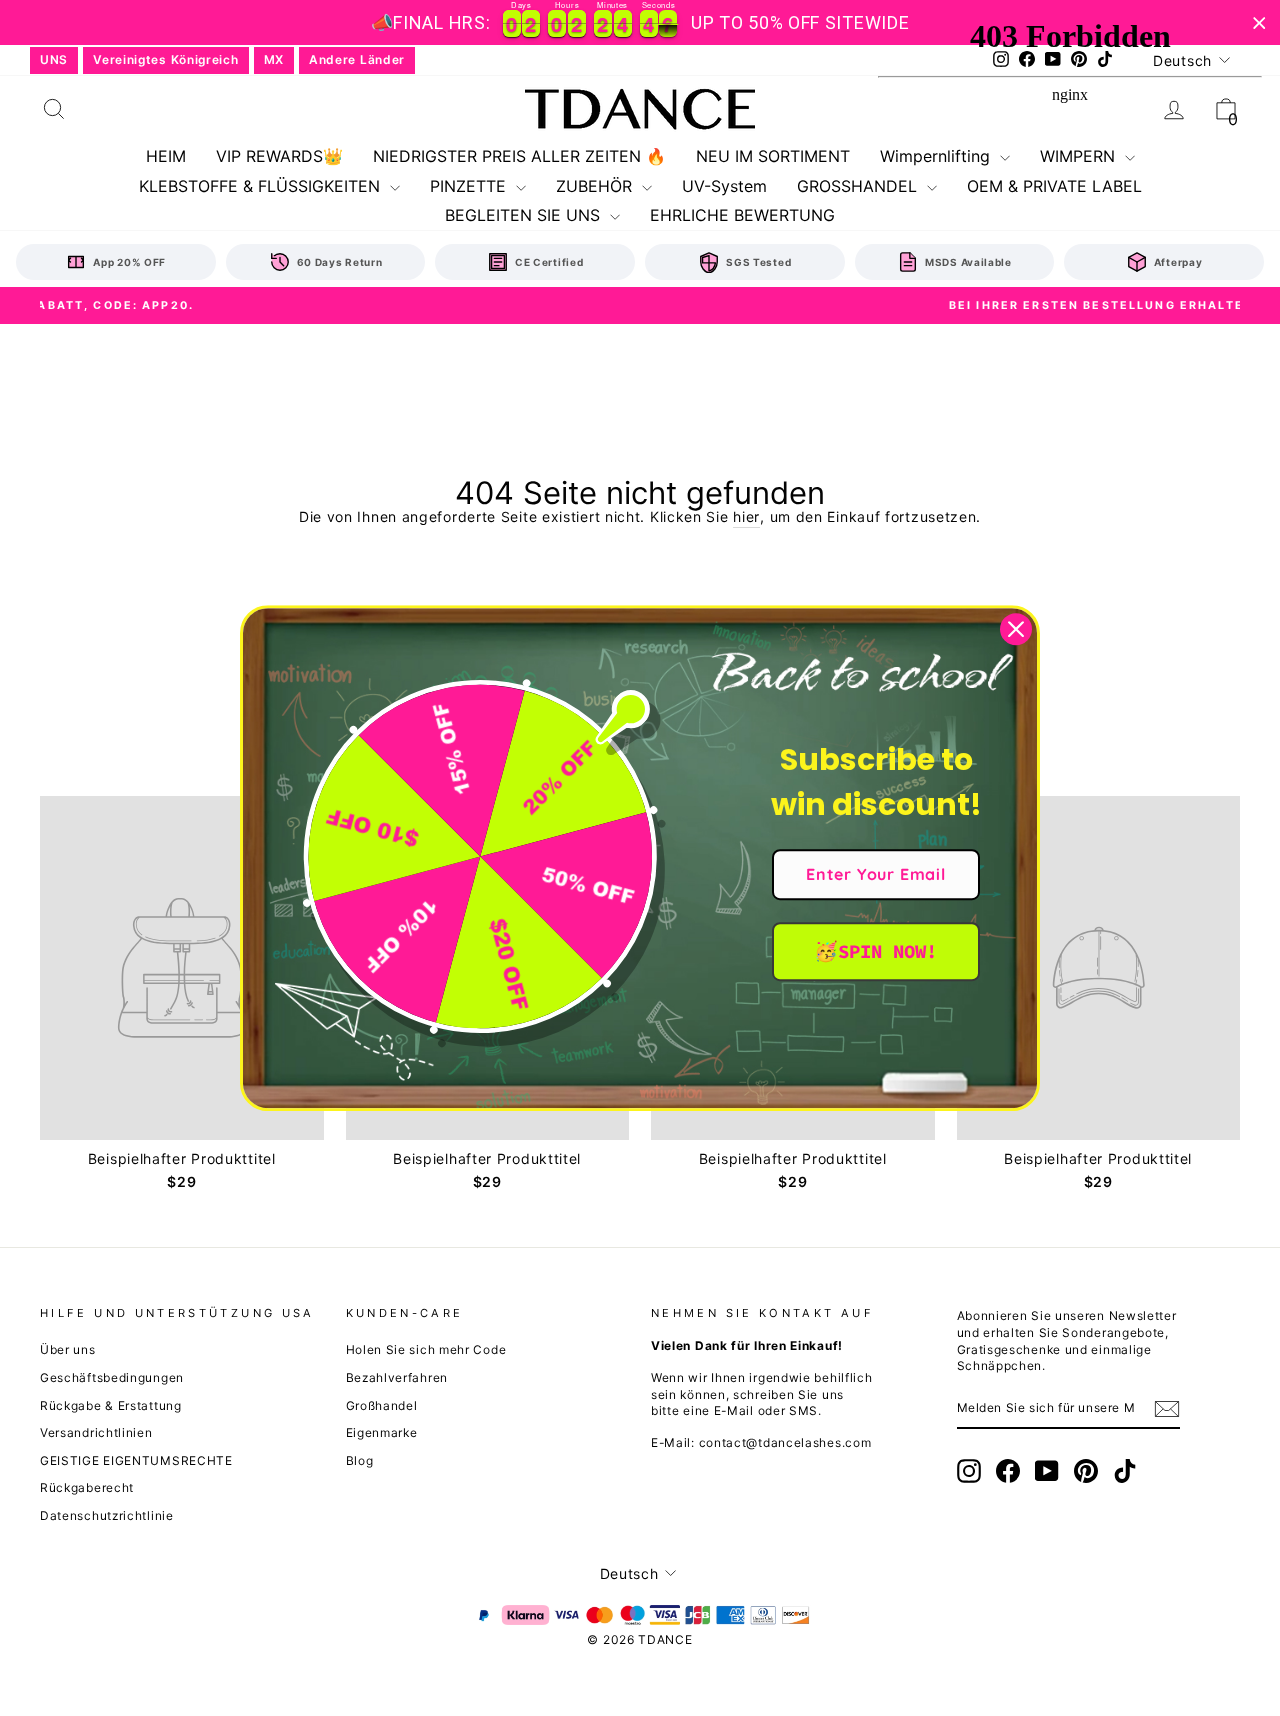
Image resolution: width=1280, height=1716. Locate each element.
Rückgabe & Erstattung (111, 1405)
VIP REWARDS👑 (279, 156)
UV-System (724, 186)
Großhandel (382, 1405)
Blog (360, 1460)
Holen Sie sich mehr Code (426, 1349)
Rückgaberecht (87, 1487)
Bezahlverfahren (397, 1377)
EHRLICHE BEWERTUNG (742, 215)
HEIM (166, 156)
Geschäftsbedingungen (112, 1377)
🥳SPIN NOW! (875, 951)
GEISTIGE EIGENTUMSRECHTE (136, 1460)
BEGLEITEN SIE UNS (525, 215)
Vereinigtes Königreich (165, 59)
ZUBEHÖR (596, 186)
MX (274, 59)
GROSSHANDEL (859, 186)
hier (746, 516)
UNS (54, 59)
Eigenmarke (382, 1432)
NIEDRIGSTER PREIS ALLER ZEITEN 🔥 (519, 156)
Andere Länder (357, 59)
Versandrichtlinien (96, 1432)
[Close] (1016, 629)
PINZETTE (470, 186)
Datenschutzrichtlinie (107, 1515)
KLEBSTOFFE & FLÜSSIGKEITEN (262, 186)
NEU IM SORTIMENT (773, 156)
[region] (640, 22)
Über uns (68, 1349)
